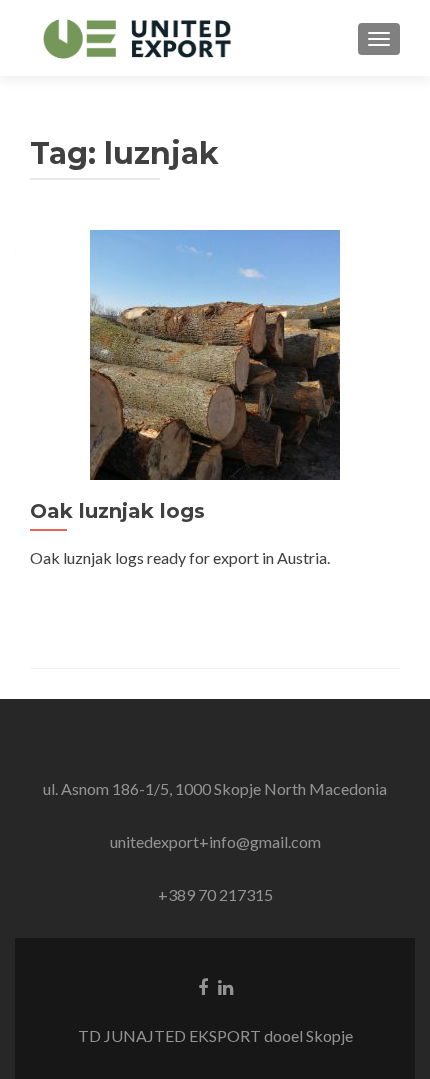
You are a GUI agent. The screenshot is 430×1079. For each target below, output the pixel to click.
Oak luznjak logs (117, 511)
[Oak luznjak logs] (215, 352)
